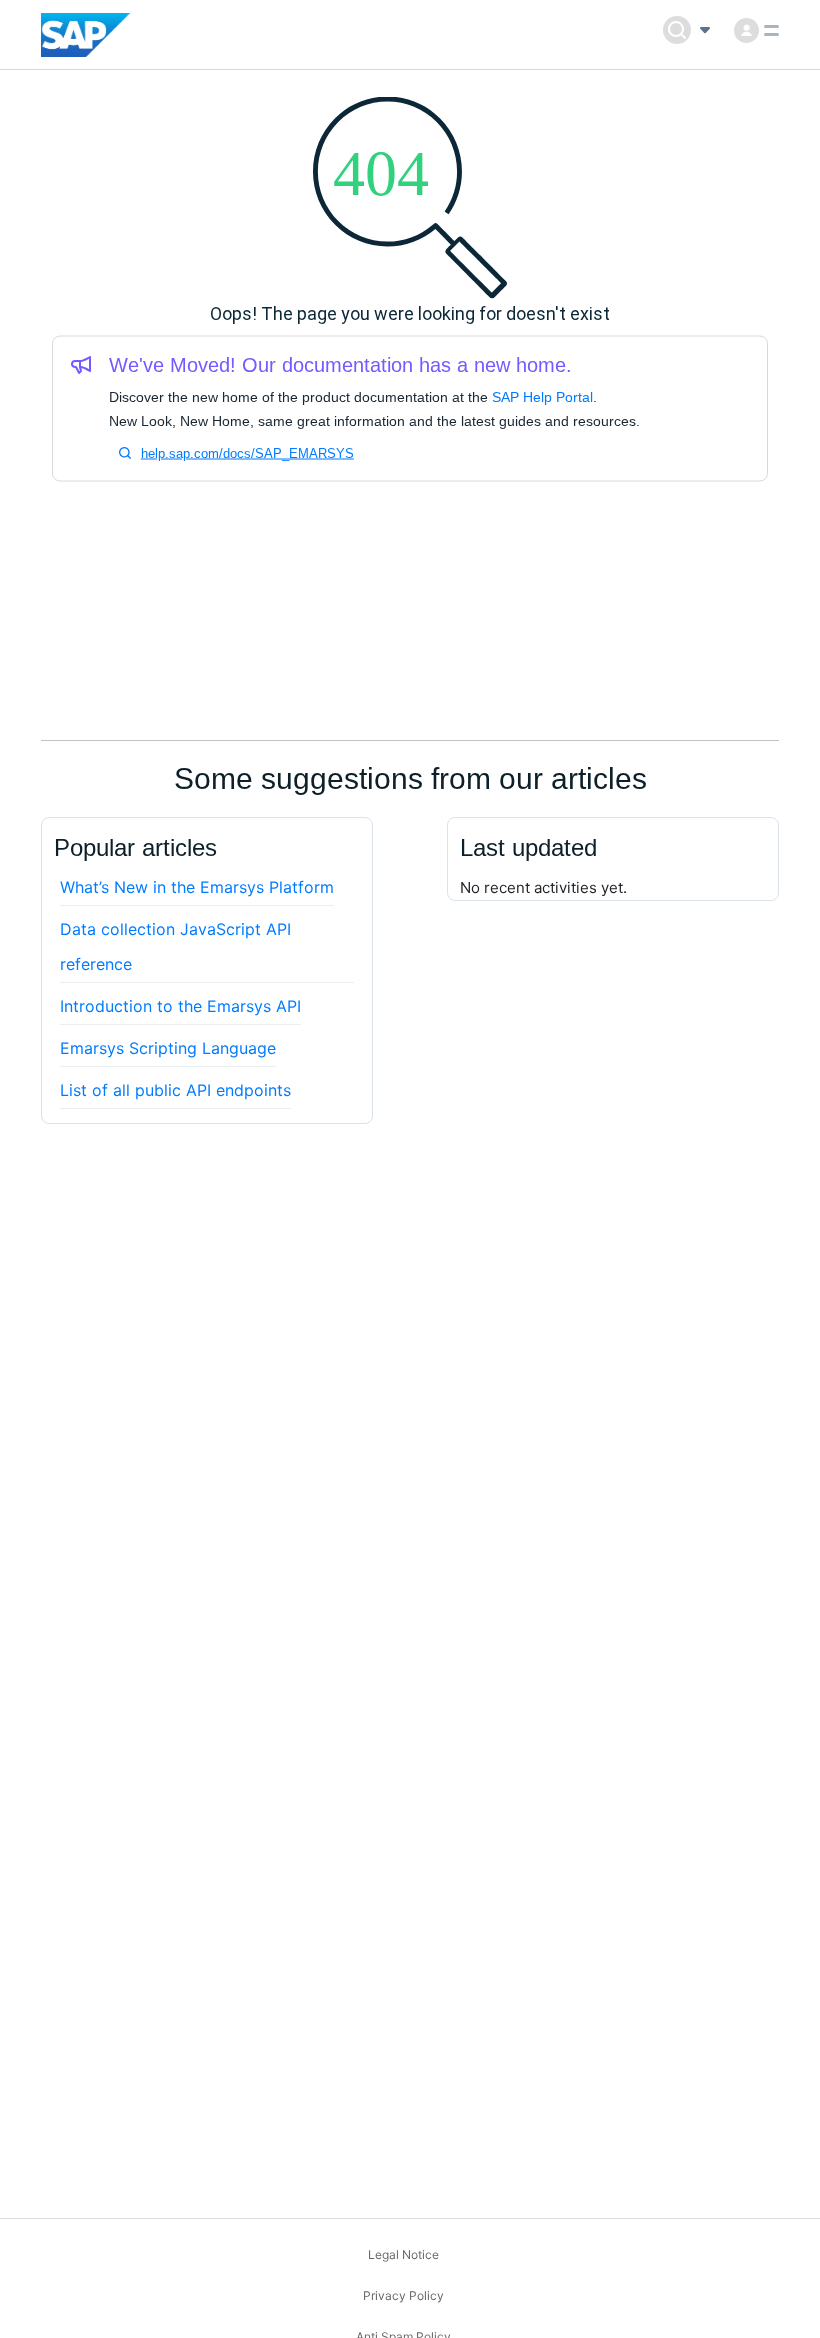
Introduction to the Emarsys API (180, 1006)
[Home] (85, 35)
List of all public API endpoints (175, 1090)
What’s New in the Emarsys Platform (197, 887)
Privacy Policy (403, 2295)
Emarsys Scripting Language (168, 1048)
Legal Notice (403, 2254)
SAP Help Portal (542, 397)
